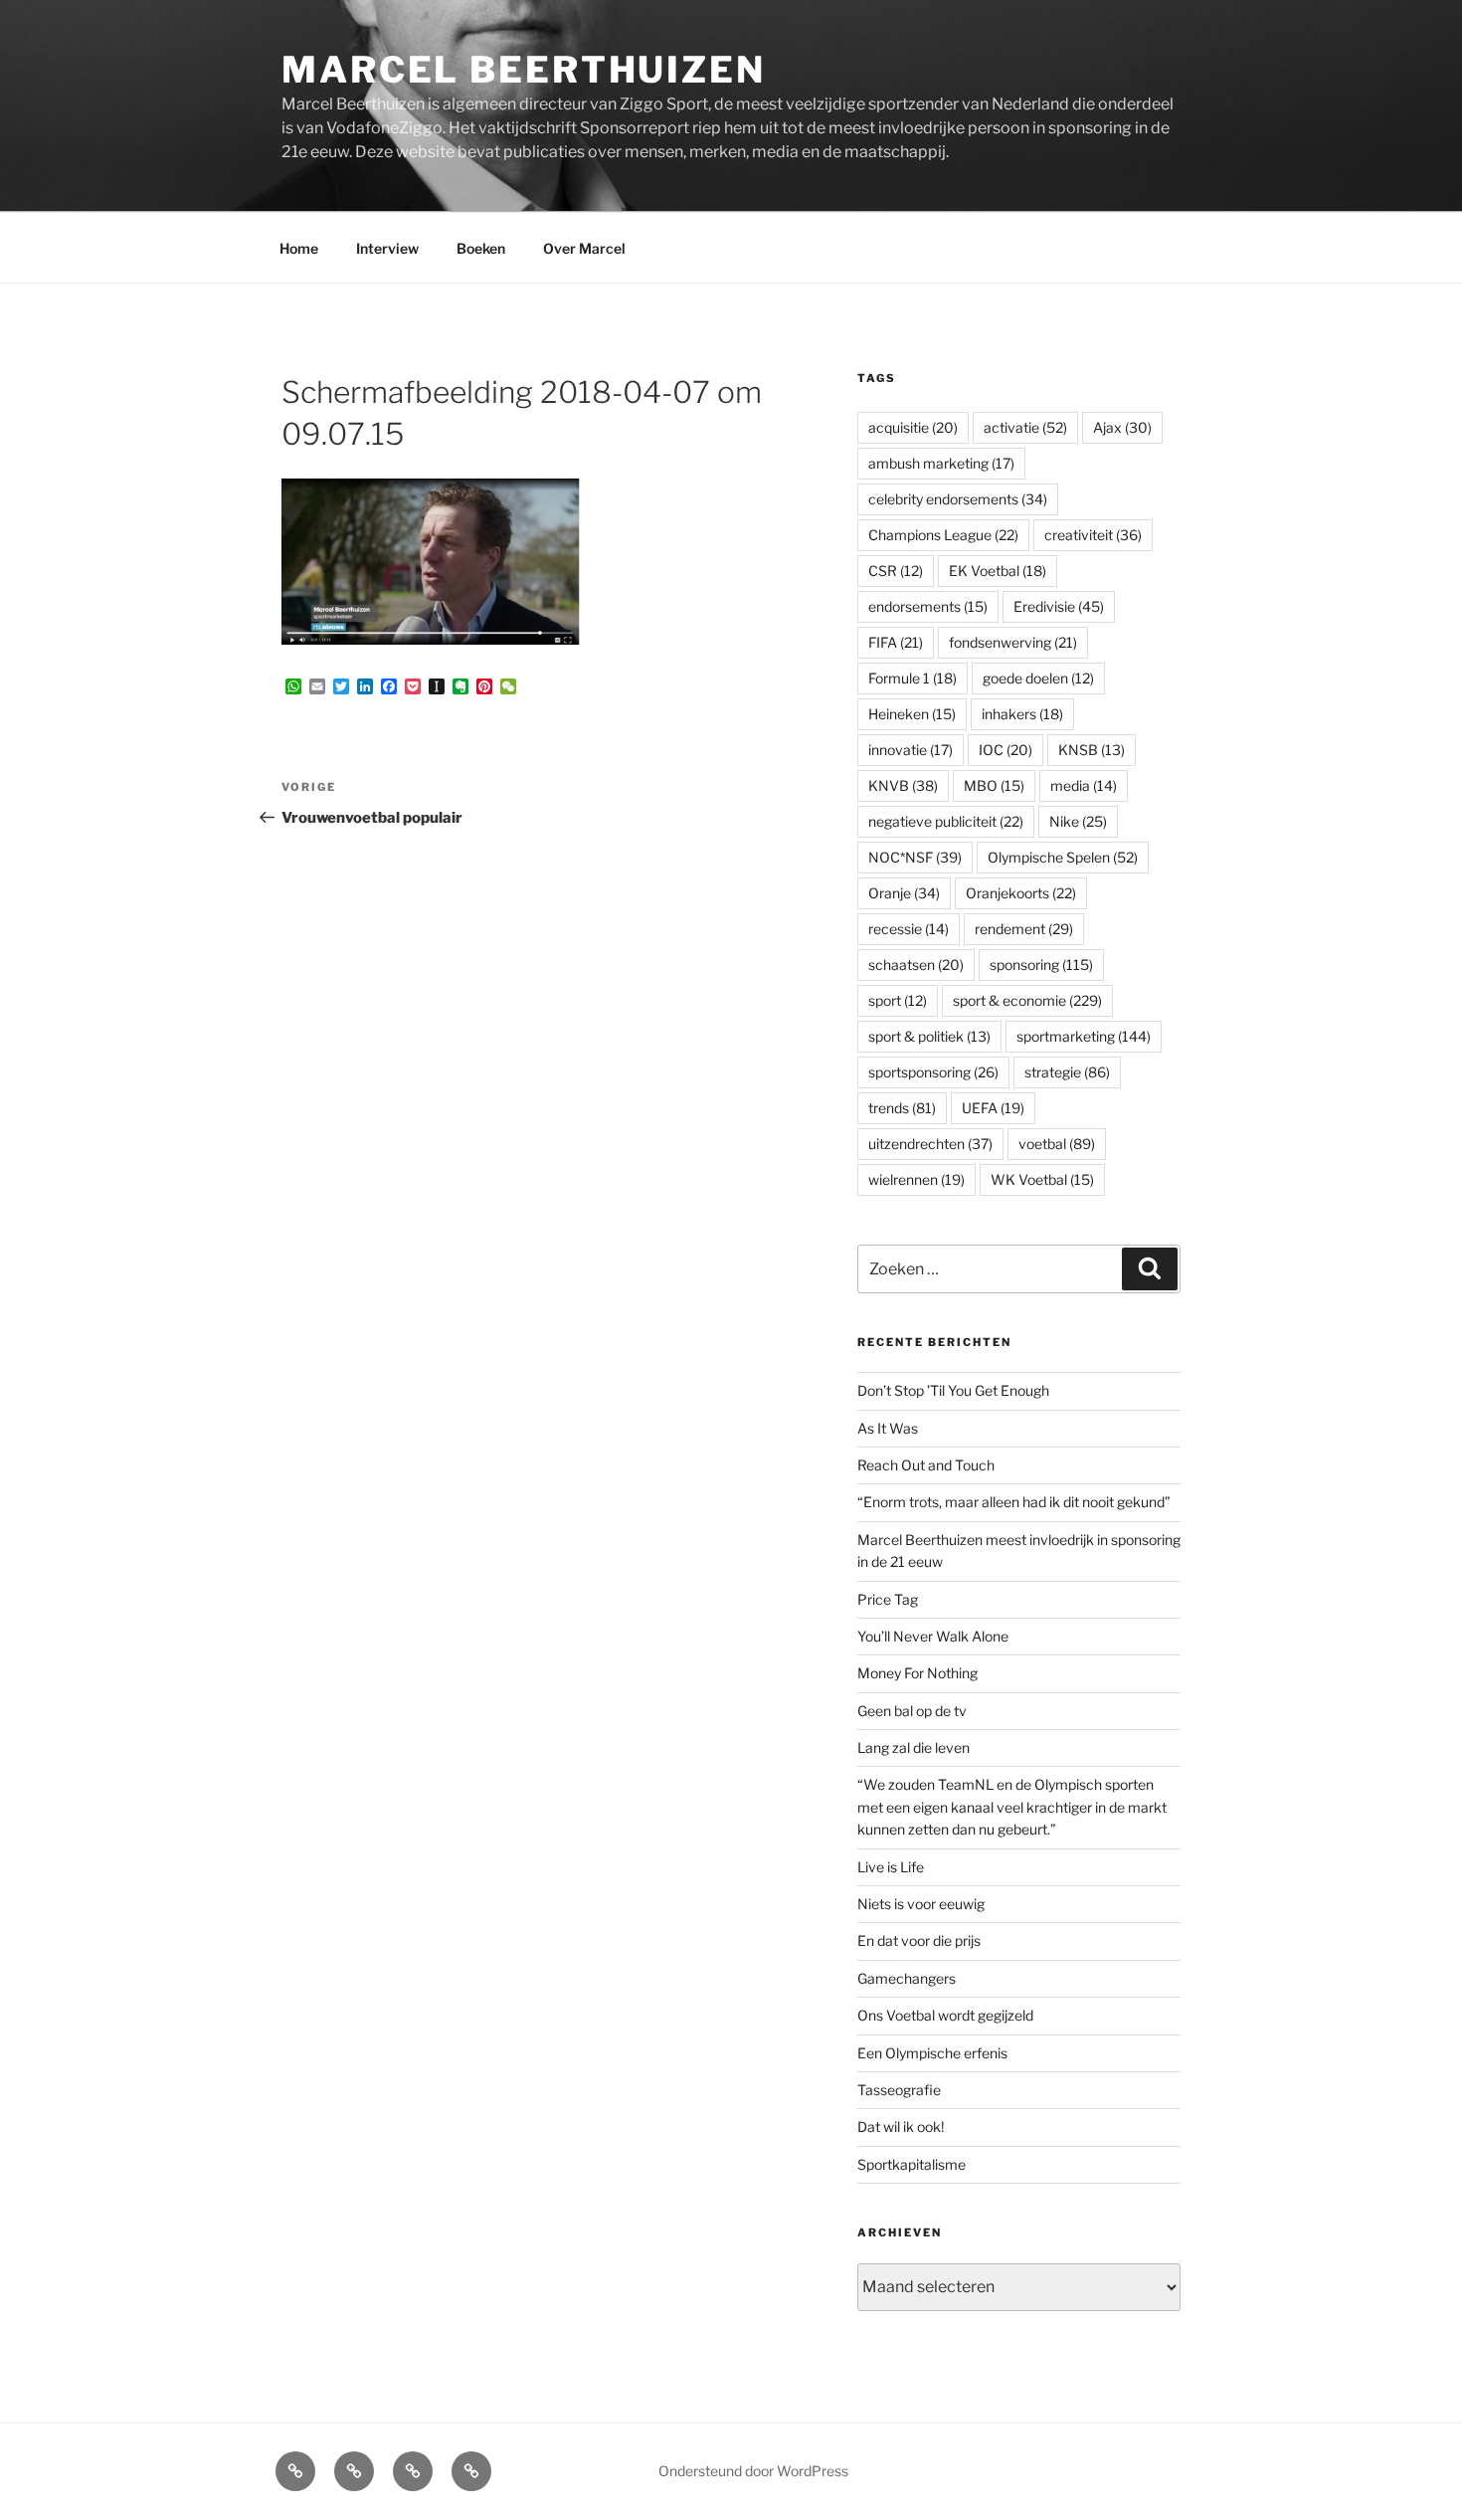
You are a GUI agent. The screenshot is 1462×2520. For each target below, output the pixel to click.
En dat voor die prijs (919, 1940)
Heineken (912, 714)
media (1084, 785)
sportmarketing (1084, 1036)
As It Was (888, 1428)
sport (898, 1000)
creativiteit (1093, 535)
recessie (909, 929)
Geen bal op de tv (912, 1711)
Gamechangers (907, 1978)
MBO (994, 785)
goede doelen (1038, 678)
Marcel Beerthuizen (524, 70)
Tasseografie (899, 2090)
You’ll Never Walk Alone (933, 1636)
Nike (1078, 821)
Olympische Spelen (1063, 857)
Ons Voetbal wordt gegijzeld (945, 2015)
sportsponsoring (933, 1072)
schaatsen (916, 965)
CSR (896, 571)
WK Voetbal (1042, 1179)
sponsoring (1041, 965)
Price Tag (888, 1599)
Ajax (1122, 427)
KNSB (1092, 750)
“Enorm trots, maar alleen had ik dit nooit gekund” (1014, 1502)
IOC (1005, 750)
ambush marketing (941, 463)
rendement (1024, 929)
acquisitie (913, 427)
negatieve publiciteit (946, 821)
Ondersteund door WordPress (753, 2471)
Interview (387, 248)
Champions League (943, 535)
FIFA (896, 642)
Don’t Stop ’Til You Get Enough (953, 1390)
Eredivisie (1059, 606)
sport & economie (1027, 1000)
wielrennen (916, 1179)
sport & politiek (929, 1036)
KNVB (903, 785)
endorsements (928, 606)
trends (902, 1108)
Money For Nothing (917, 1673)
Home (299, 248)
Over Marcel (584, 248)
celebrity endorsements (958, 499)
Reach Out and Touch (926, 1465)
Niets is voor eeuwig (921, 1904)
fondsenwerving (1013, 642)
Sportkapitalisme (912, 2164)
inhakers (1022, 714)
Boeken (481, 248)
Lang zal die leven (914, 1747)
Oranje (904, 893)
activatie (1025, 427)
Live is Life (891, 1867)
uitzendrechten (930, 1144)
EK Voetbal (998, 571)
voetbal (1057, 1144)
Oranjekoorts (1021, 893)
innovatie (911, 750)
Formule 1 (913, 678)
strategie (1067, 1072)
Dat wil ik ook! (901, 2127)
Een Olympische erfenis (932, 2053)
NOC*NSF (915, 857)
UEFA (993, 1108)
